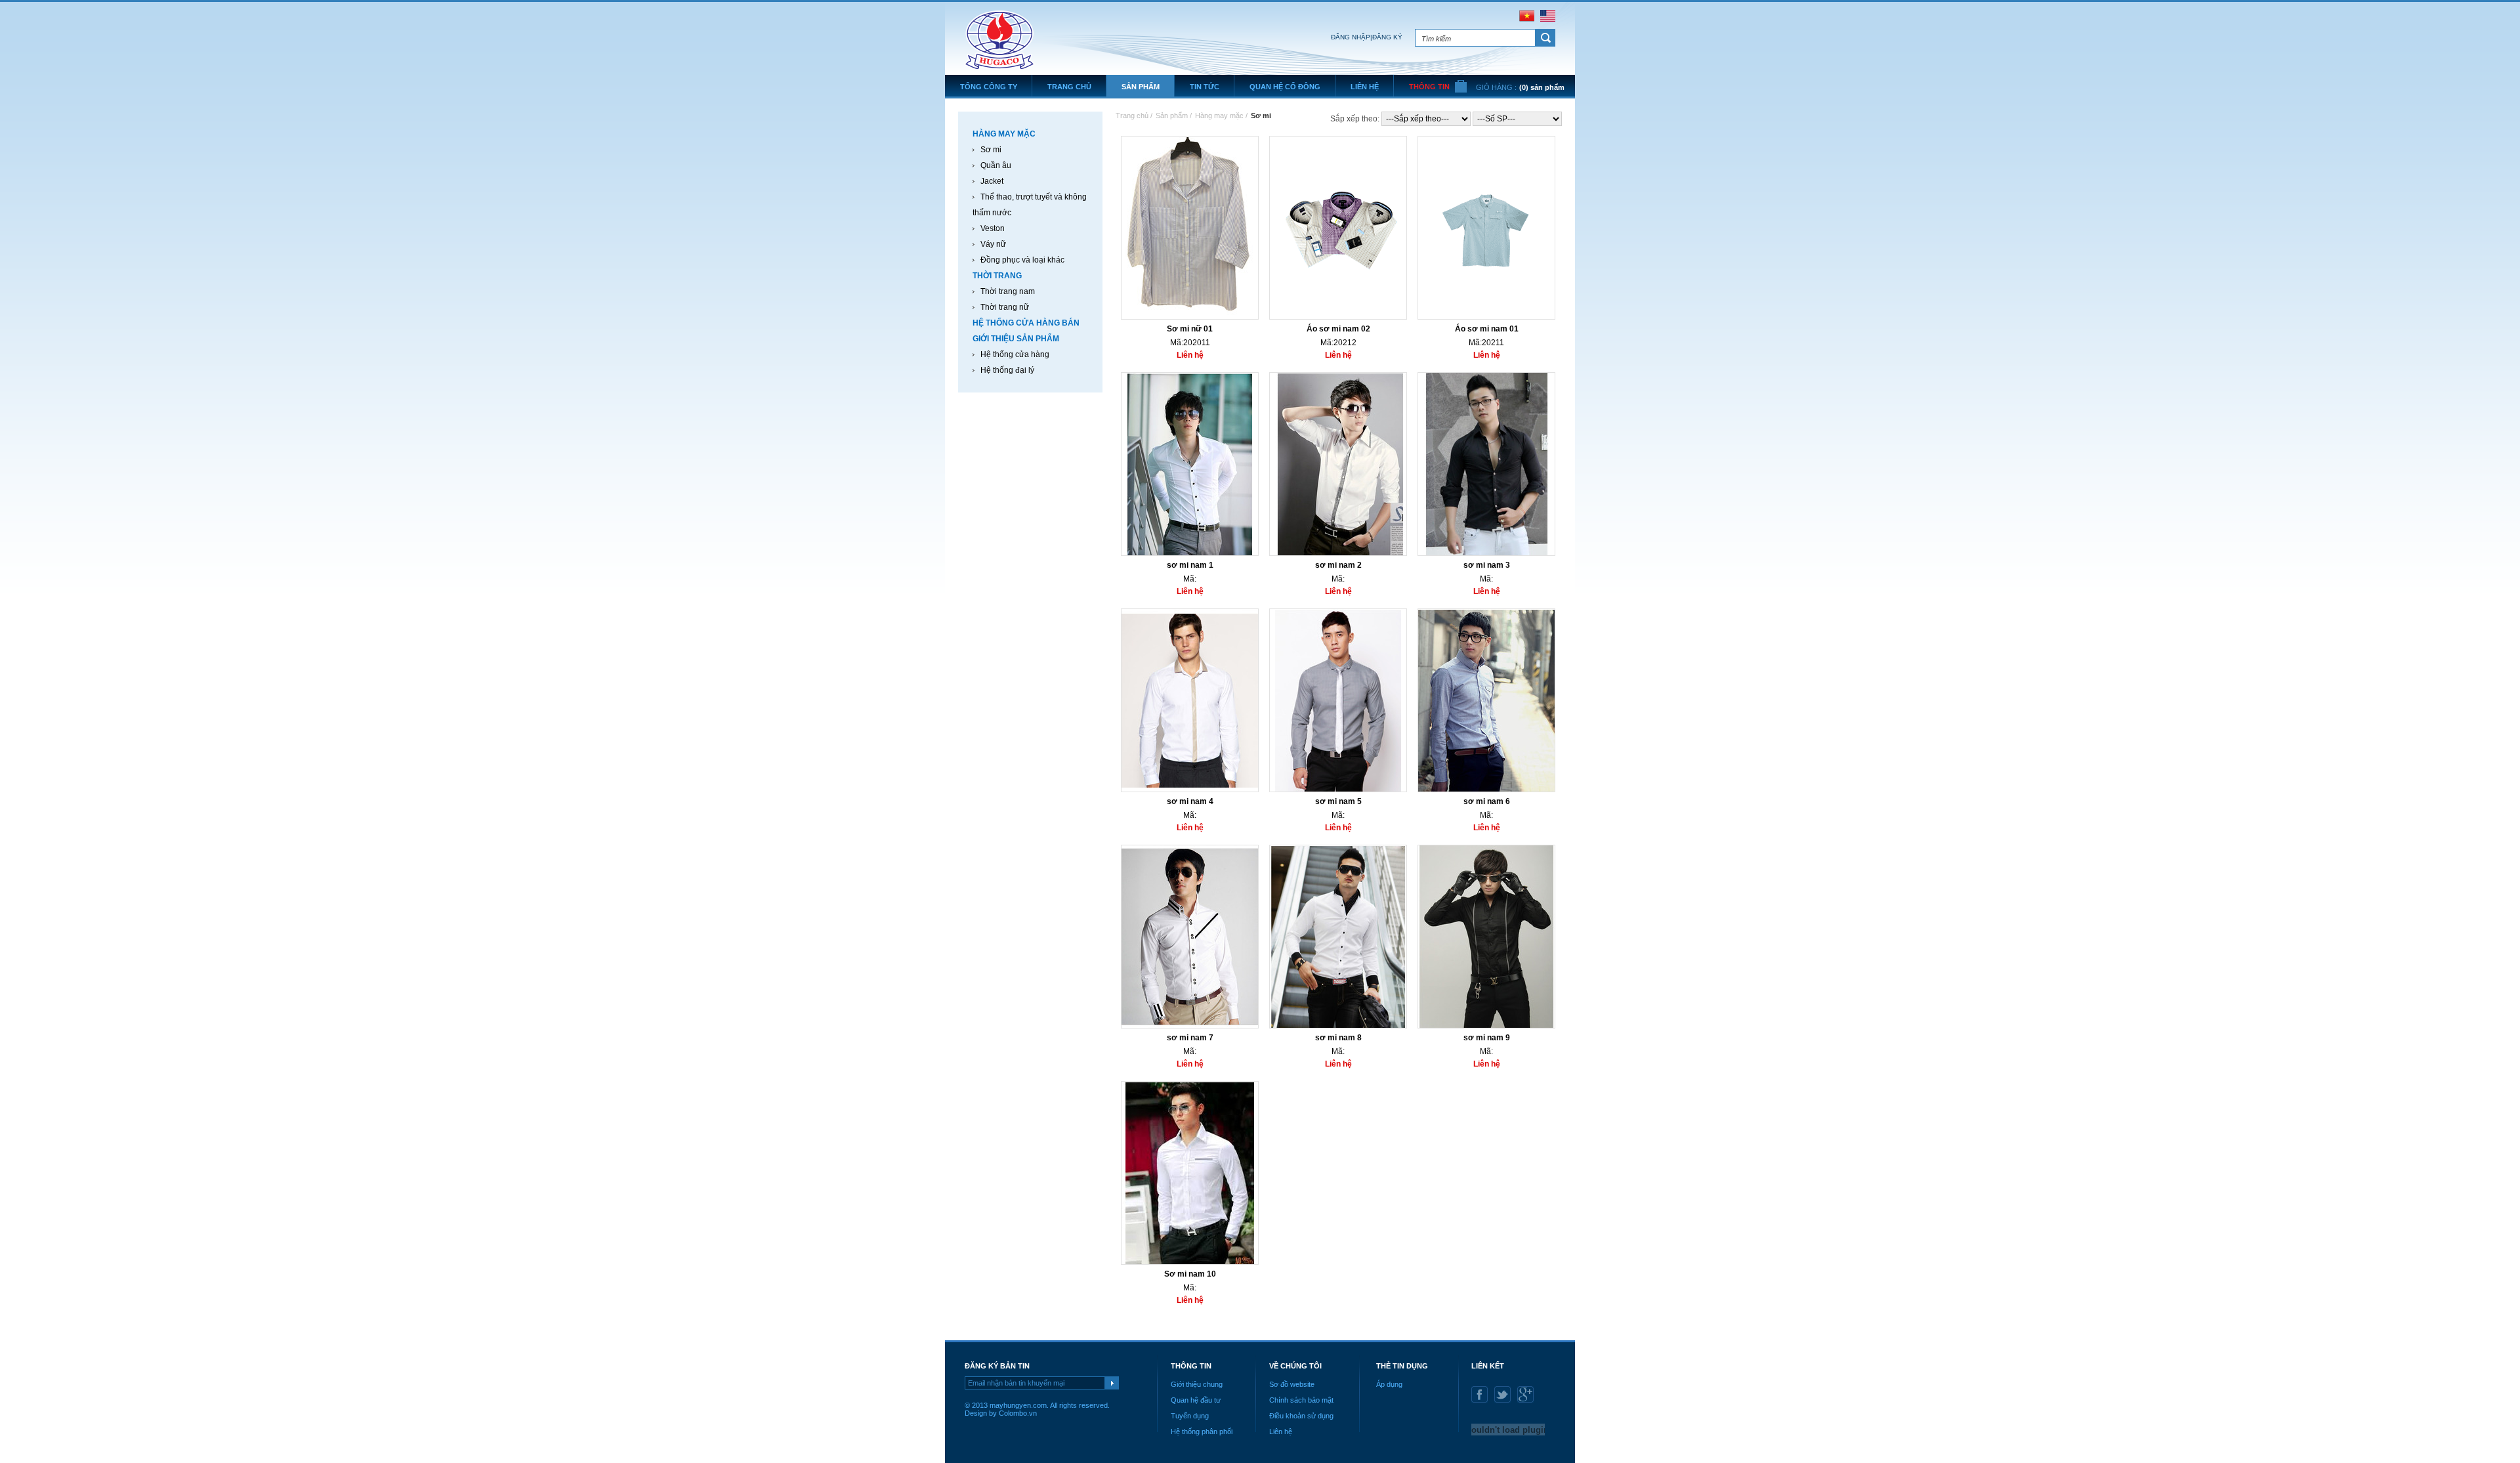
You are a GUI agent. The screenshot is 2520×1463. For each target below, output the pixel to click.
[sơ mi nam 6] (1486, 790)
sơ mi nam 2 (1338, 565)
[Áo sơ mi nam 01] (1486, 317)
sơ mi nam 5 (1338, 801)
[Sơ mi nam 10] (1190, 1262)
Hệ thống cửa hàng (1015, 354)
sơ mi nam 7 (1190, 1038)
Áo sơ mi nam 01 (1487, 329)
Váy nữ (993, 244)
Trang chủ (1134, 116)
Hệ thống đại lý (1007, 370)
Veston (993, 228)
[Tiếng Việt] (1527, 19)
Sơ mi (991, 150)
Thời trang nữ (1005, 307)
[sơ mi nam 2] (1338, 553)
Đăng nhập (1351, 37)
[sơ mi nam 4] (1190, 790)
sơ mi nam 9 (1487, 1038)
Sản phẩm (1172, 116)
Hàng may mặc (1219, 116)
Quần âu (996, 165)
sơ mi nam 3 (1487, 565)
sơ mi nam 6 (1487, 801)
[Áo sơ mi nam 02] (1338, 317)
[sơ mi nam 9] (1486, 1026)
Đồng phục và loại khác (1022, 260)
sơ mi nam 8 (1338, 1038)
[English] (1548, 19)
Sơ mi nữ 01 (1190, 329)
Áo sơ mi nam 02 (1338, 329)
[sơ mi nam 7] (1190, 1026)
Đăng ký (1387, 37)
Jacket (992, 181)
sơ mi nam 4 (1190, 801)
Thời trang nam (1008, 291)
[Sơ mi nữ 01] (1190, 317)
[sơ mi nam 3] (1486, 553)
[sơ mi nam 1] (1190, 553)
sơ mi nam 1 (1190, 565)
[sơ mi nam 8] (1338, 1026)
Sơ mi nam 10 (1190, 1274)
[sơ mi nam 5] (1338, 790)
